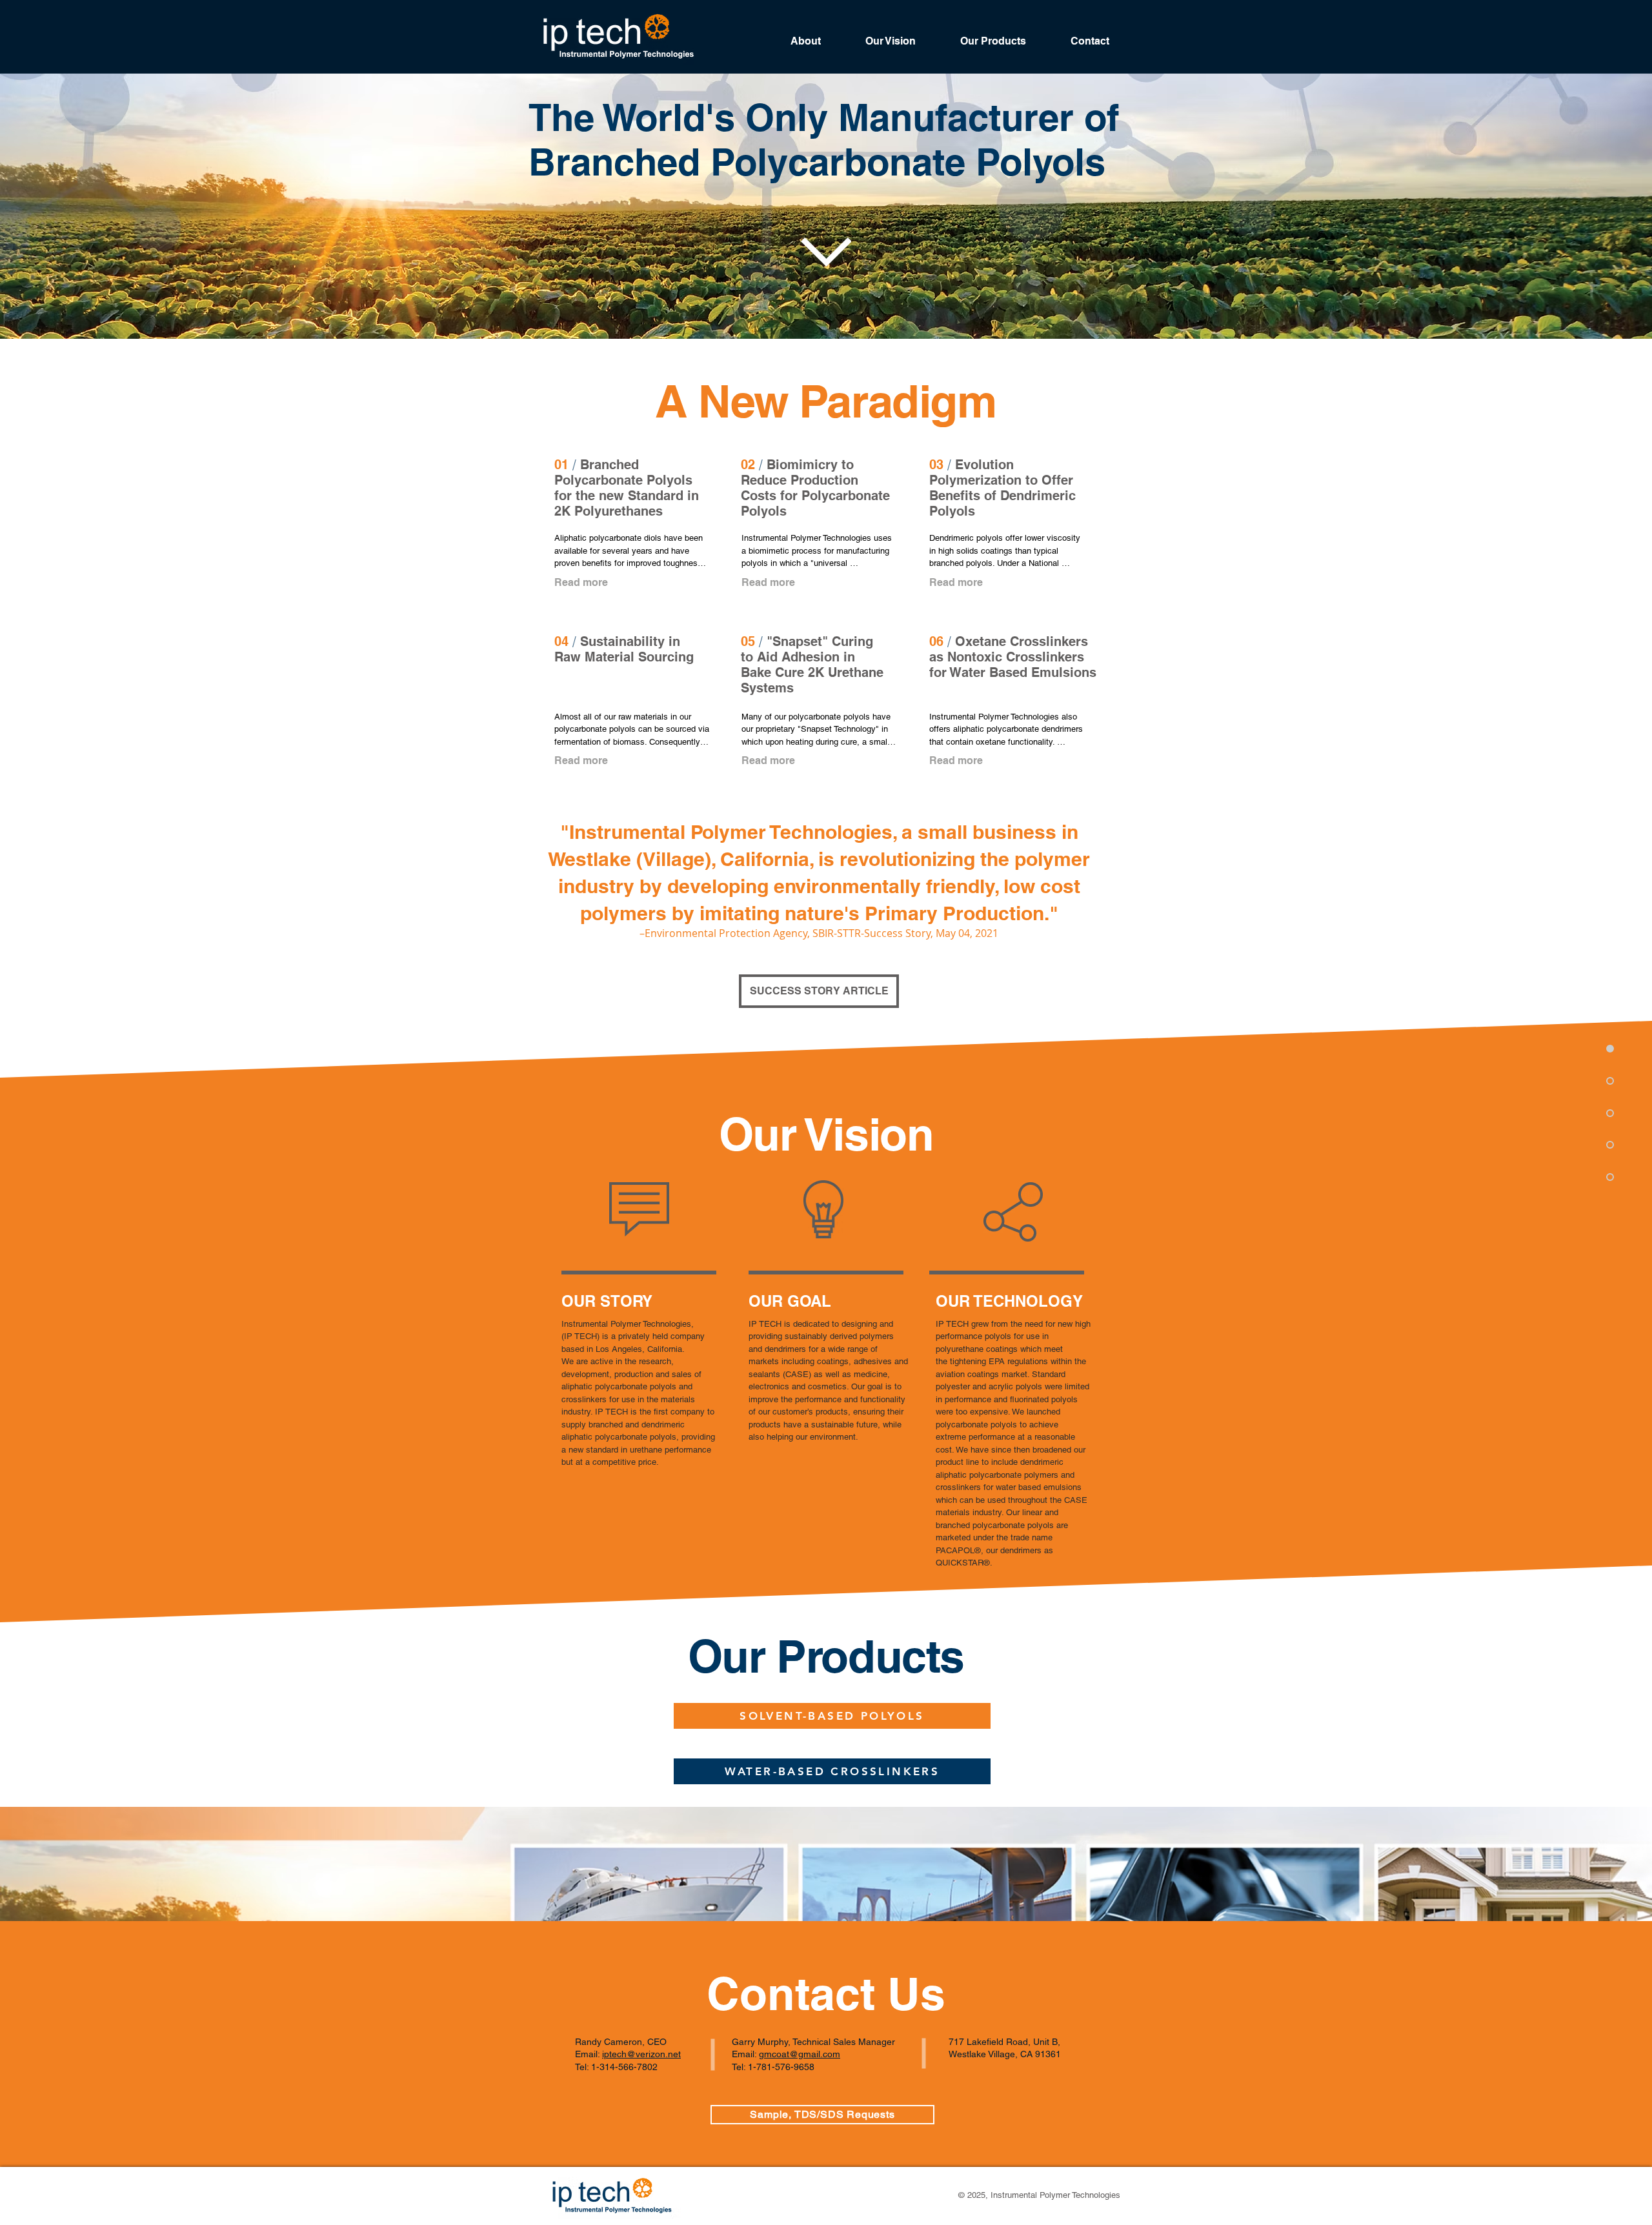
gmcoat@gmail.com (800, 2054)
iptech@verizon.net (641, 2054)
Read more (581, 582)
